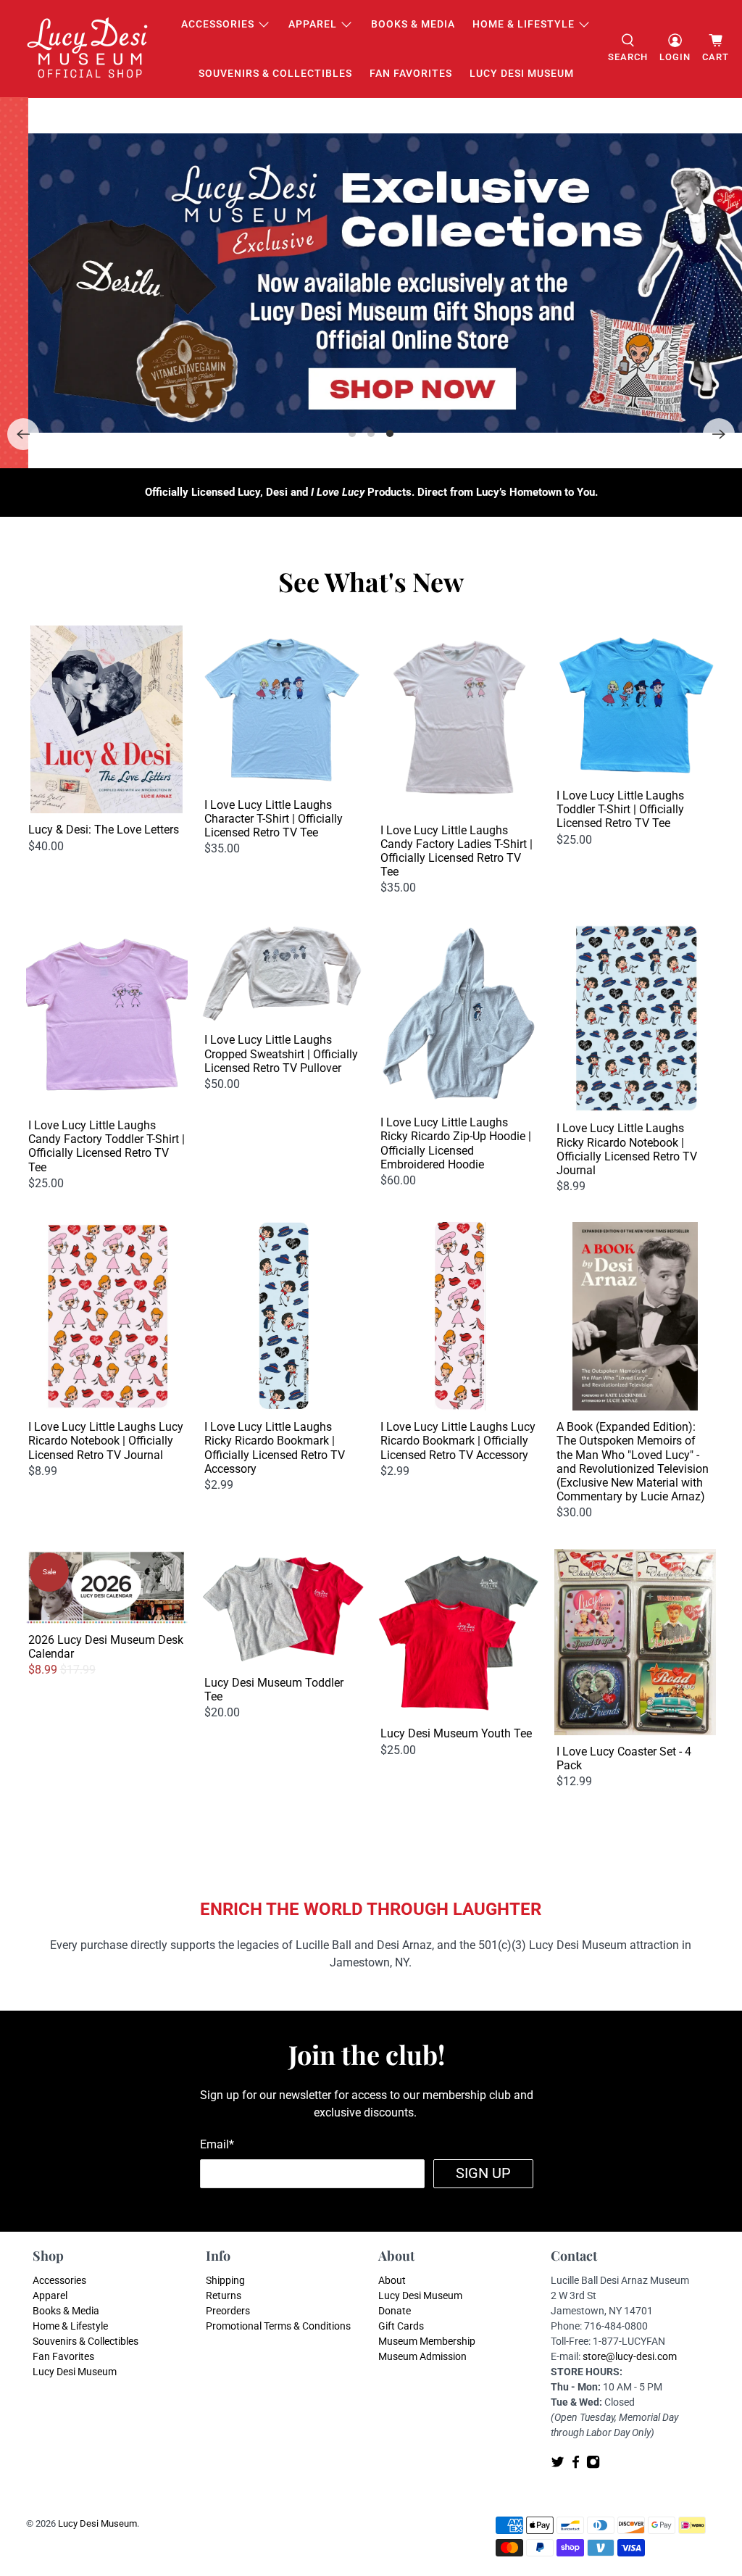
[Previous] (23, 434)
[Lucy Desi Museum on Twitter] (558, 2465)
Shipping (225, 2280)
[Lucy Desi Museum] (88, 49)
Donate (395, 2311)
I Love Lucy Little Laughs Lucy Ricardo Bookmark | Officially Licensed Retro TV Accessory (458, 1441)
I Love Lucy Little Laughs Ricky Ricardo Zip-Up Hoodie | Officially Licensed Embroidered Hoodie (456, 1143)
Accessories (218, 24)
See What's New (371, 581)
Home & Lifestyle (524, 24)
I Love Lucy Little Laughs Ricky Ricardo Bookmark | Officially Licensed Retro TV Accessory (275, 1448)
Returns (224, 2295)
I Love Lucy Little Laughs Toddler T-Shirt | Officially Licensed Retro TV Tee (620, 809)
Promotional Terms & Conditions (278, 2326)
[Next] (719, 434)
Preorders (228, 2311)
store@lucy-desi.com (630, 2356)
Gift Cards (401, 2326)
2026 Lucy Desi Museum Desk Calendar (106, 1647)
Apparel (313, 24)
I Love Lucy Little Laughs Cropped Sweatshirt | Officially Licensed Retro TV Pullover (281, 1054)
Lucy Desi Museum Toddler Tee (274, 1690)
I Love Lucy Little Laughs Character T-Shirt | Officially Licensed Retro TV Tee (274, 819)
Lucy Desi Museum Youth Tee (456, 1733)
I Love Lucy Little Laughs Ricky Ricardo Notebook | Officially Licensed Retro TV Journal (627, 1149)
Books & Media (413, 24)
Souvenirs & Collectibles (275, 73)
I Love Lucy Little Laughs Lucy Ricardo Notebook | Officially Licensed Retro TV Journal (106, 1441)
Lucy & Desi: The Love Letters (104, 830)
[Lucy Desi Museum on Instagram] (593, 2465)
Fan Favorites (411, 73)
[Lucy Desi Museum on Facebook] (576, 2465)
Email (217, 2144)
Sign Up (483, 2173)
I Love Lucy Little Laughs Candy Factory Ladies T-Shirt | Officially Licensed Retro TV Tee (457, 851)
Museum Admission (422, 2356)
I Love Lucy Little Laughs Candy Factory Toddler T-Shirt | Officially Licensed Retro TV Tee (107, 1146)
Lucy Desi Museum (522, 73)
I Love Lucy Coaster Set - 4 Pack (624, 1758)
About (392, 2280)
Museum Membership (427, 2341)
